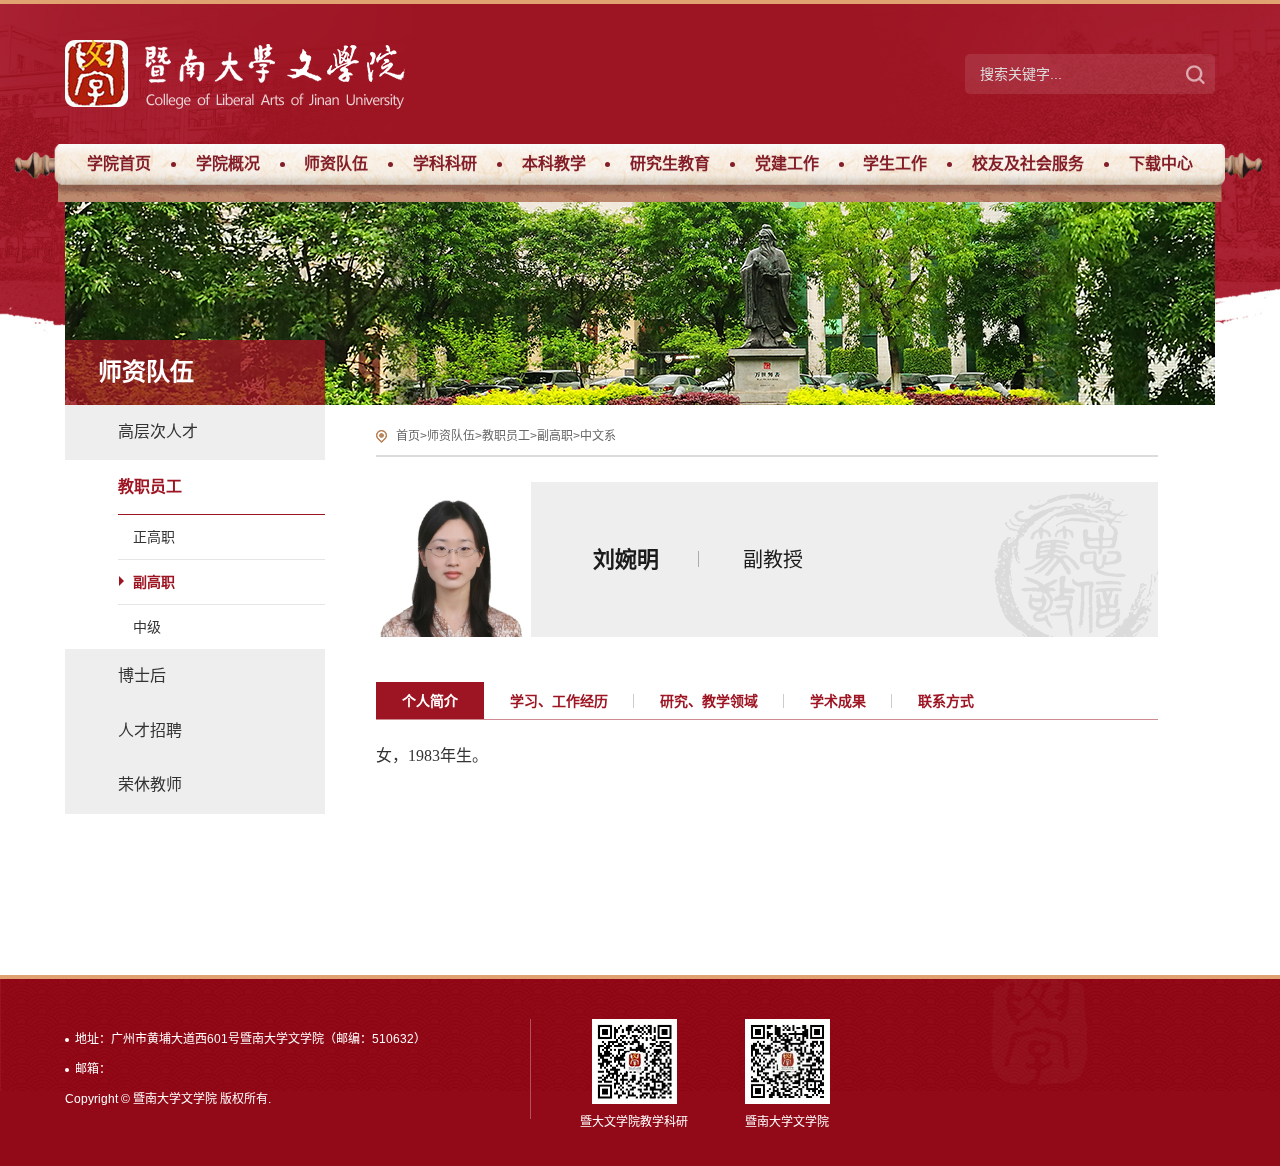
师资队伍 (451, 436)
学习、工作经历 (559, 701)
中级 (147, 627)
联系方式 (946, 701)
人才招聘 (150, 730)
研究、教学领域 (709, 701)
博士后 (142, 675)
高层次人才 (158, 431)
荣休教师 (150, 784)
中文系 (598, 436)
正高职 (154, 537)
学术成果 (838, 701)
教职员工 (150, 486)
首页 (408, 436)
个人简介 (430, 701)
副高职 (154, 582)
